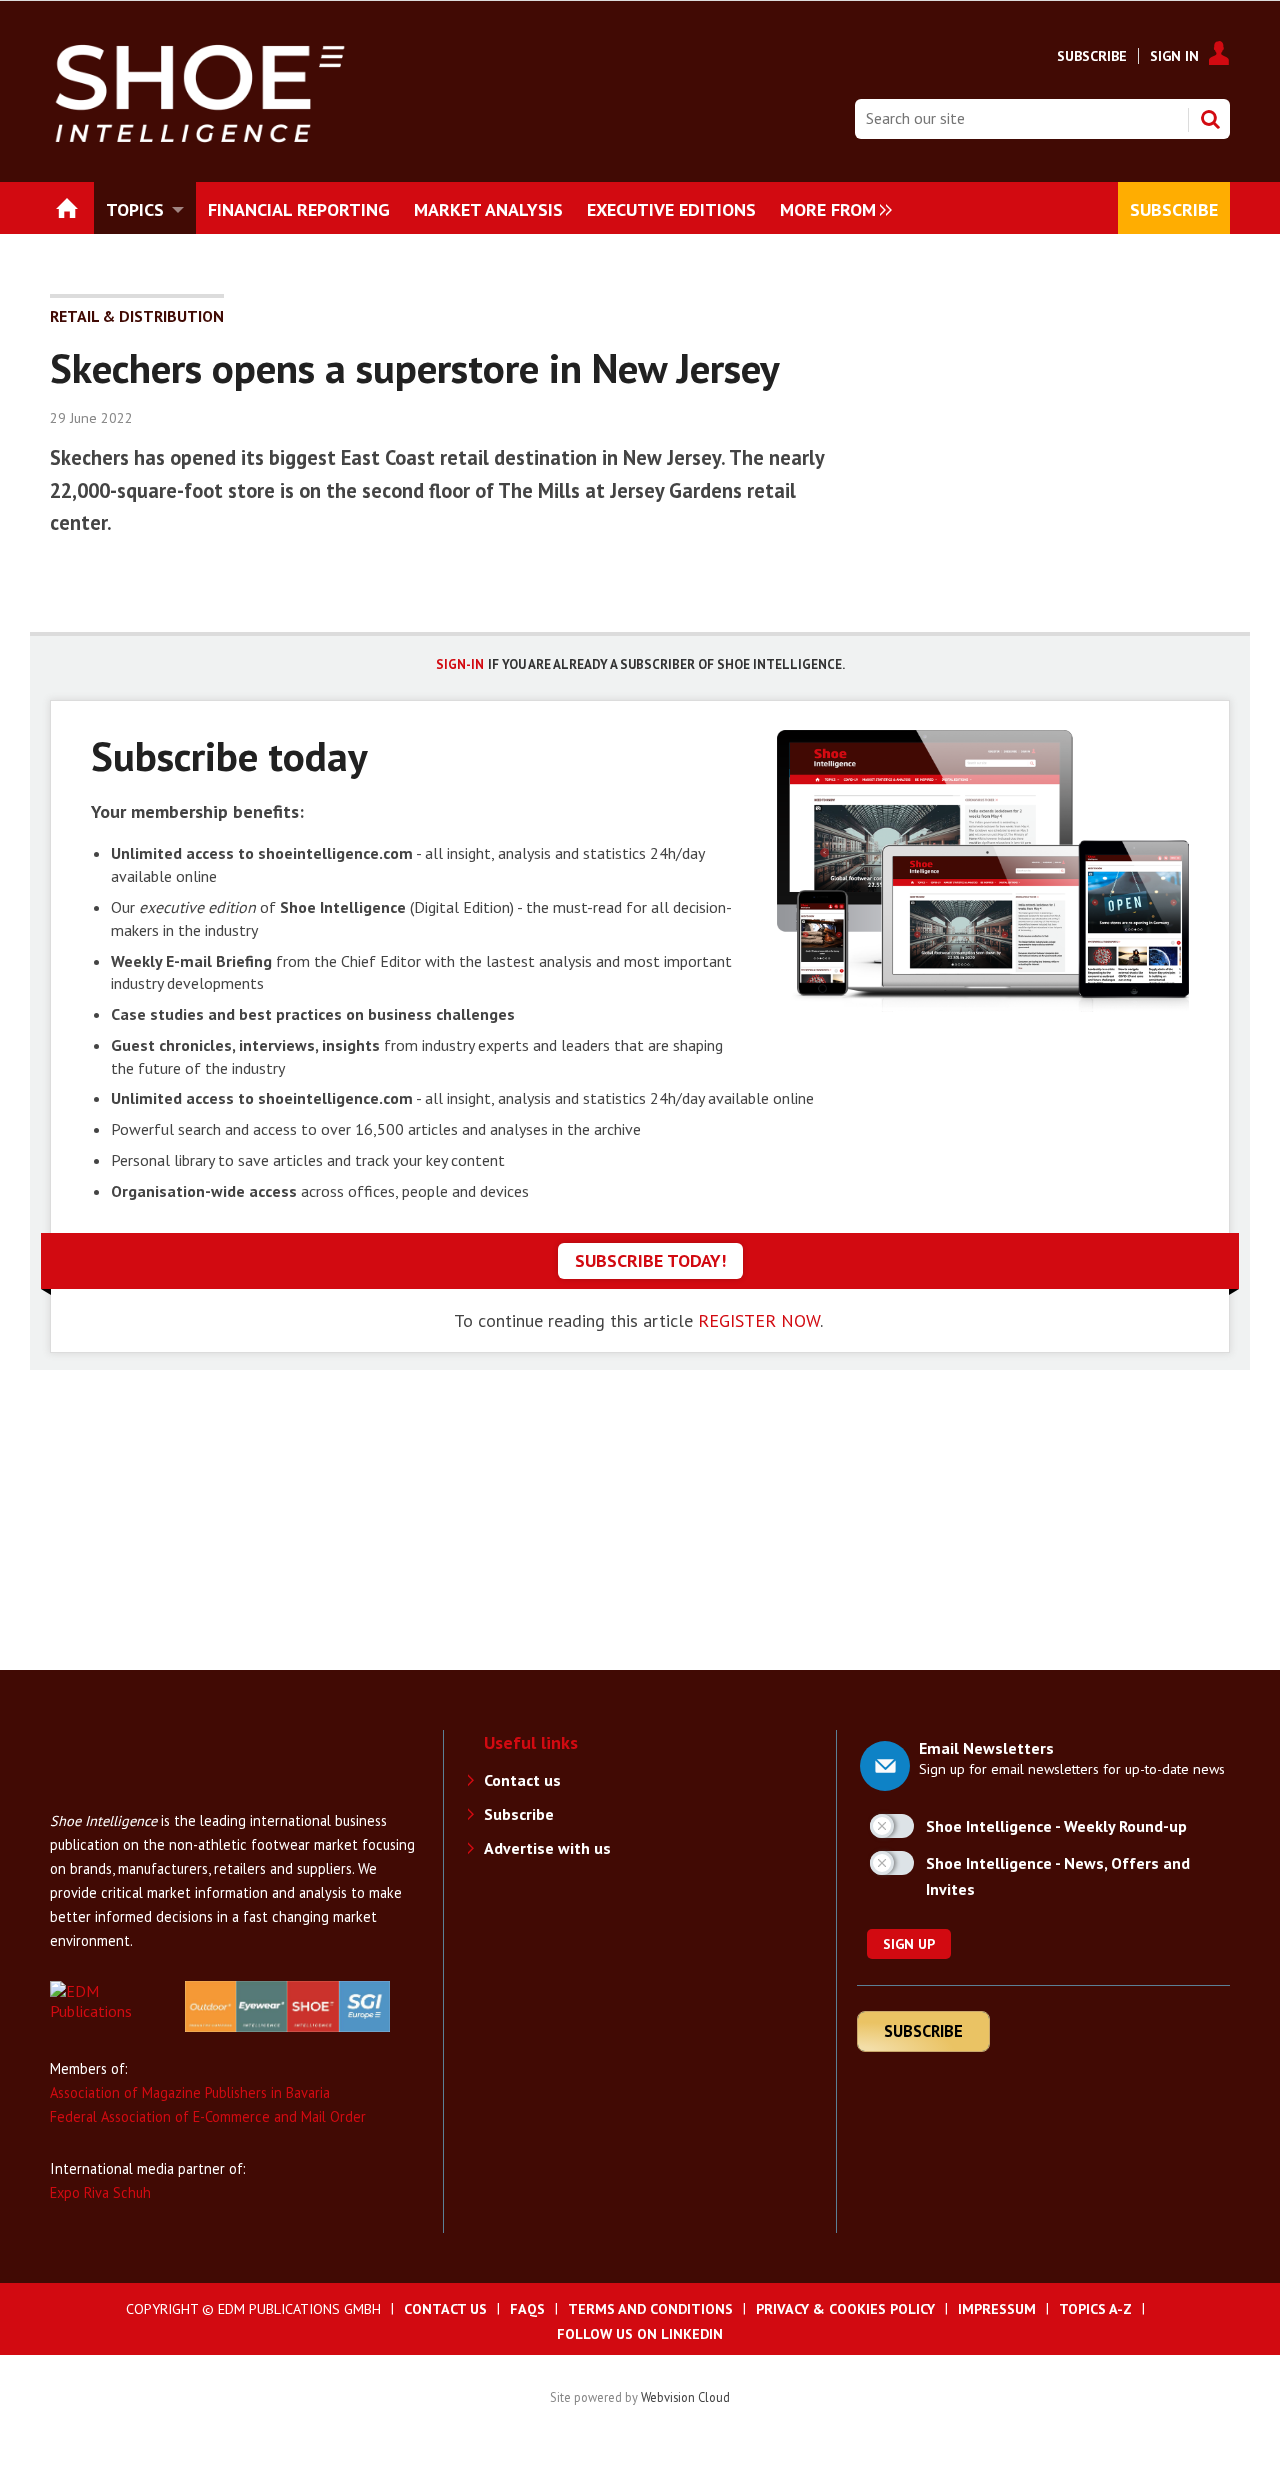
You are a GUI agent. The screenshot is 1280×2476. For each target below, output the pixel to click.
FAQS (527, 2309)
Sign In (1174, 56)
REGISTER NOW (759, 1320)
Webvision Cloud (685, 2397)
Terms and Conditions (650, 2309)
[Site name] (130, 1799)
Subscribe (1092, 56)
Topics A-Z (1095, 2309)
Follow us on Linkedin (640, 2334)
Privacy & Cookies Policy (845, 2309)
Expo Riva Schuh (100, 2192)
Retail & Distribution (137, 316)
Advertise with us (547, 1848)
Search (1210, 119)
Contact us (522, 1780)
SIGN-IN (460, 664)
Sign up (909, 1944)
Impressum (997, 2309)
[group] (831, 208)
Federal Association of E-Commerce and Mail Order (208, 2116)
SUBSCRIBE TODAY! (650, 1260)
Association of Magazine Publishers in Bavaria (190, 2092)
